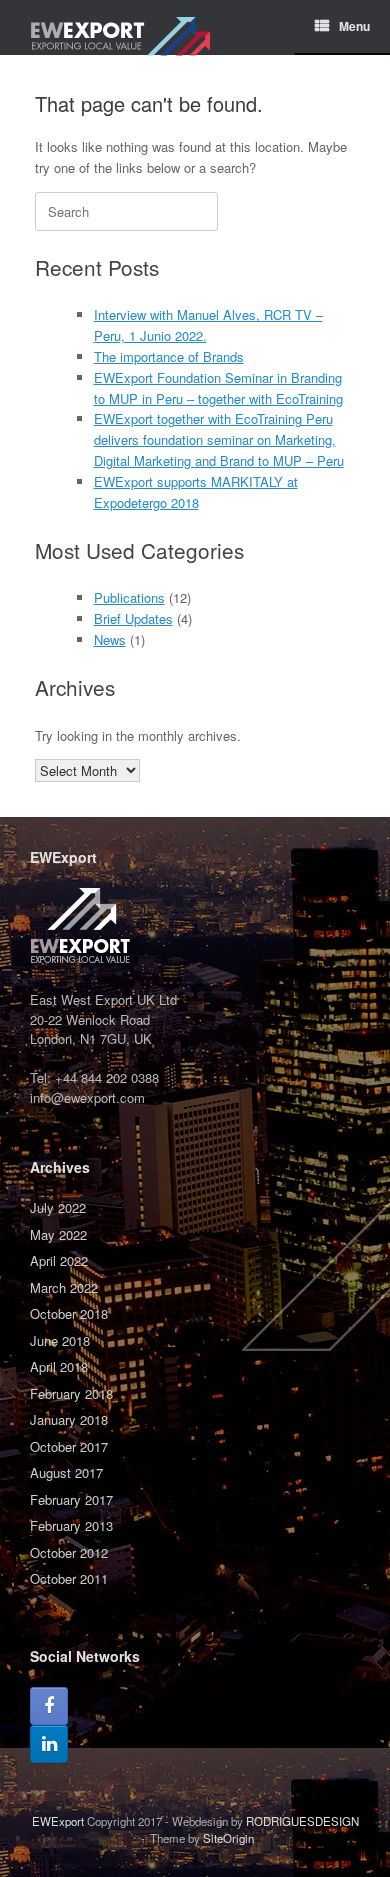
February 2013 (71, 1525)
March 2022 (64, 1287)
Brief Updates (133, 618)
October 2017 (69, 1446)
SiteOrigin (228, 1838)
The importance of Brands (169, 356)
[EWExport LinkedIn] (49, 1744)
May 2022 (58, 1234)
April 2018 (59, 1366)
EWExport (58, 1821)
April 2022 (59, 1260)
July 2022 (58, 1207)
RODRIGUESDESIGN (302, 1821)
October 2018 (69, 1313)
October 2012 (69, 1552)
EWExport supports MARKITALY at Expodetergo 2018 (196, 492)
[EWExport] (120, 28)
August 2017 (66, 1472)
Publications (129, 597)
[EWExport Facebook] (49, 1706)
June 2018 (60, 1340)
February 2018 (71, 1393)
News (110, 639)
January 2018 (69, 1419)
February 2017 (71, 1499)
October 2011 (69, 1578)
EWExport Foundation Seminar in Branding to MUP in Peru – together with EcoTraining (218, 388)
